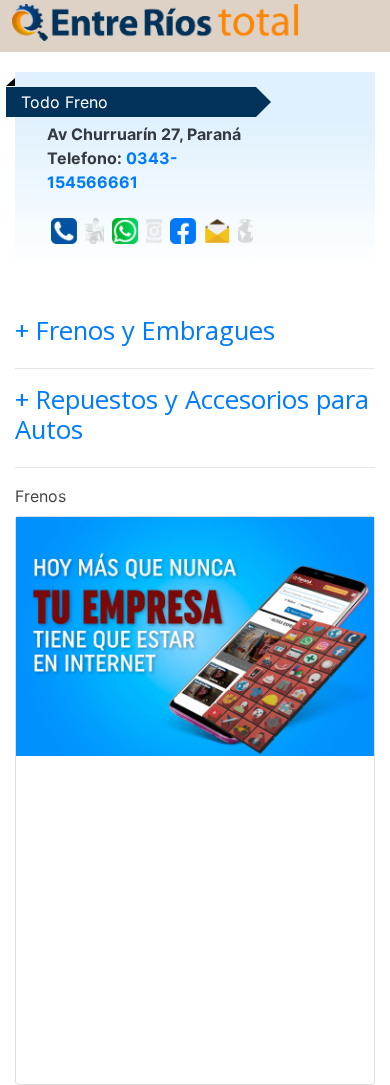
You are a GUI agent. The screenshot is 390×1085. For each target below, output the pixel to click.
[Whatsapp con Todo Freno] (125, 231)
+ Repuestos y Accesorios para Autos (192, 415)
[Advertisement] (195, 920)
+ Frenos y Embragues (145, 330)
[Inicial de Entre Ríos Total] (155, 21)
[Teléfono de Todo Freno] (64, 231)
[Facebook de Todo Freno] (183, 231)
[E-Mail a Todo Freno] (217, 231)
